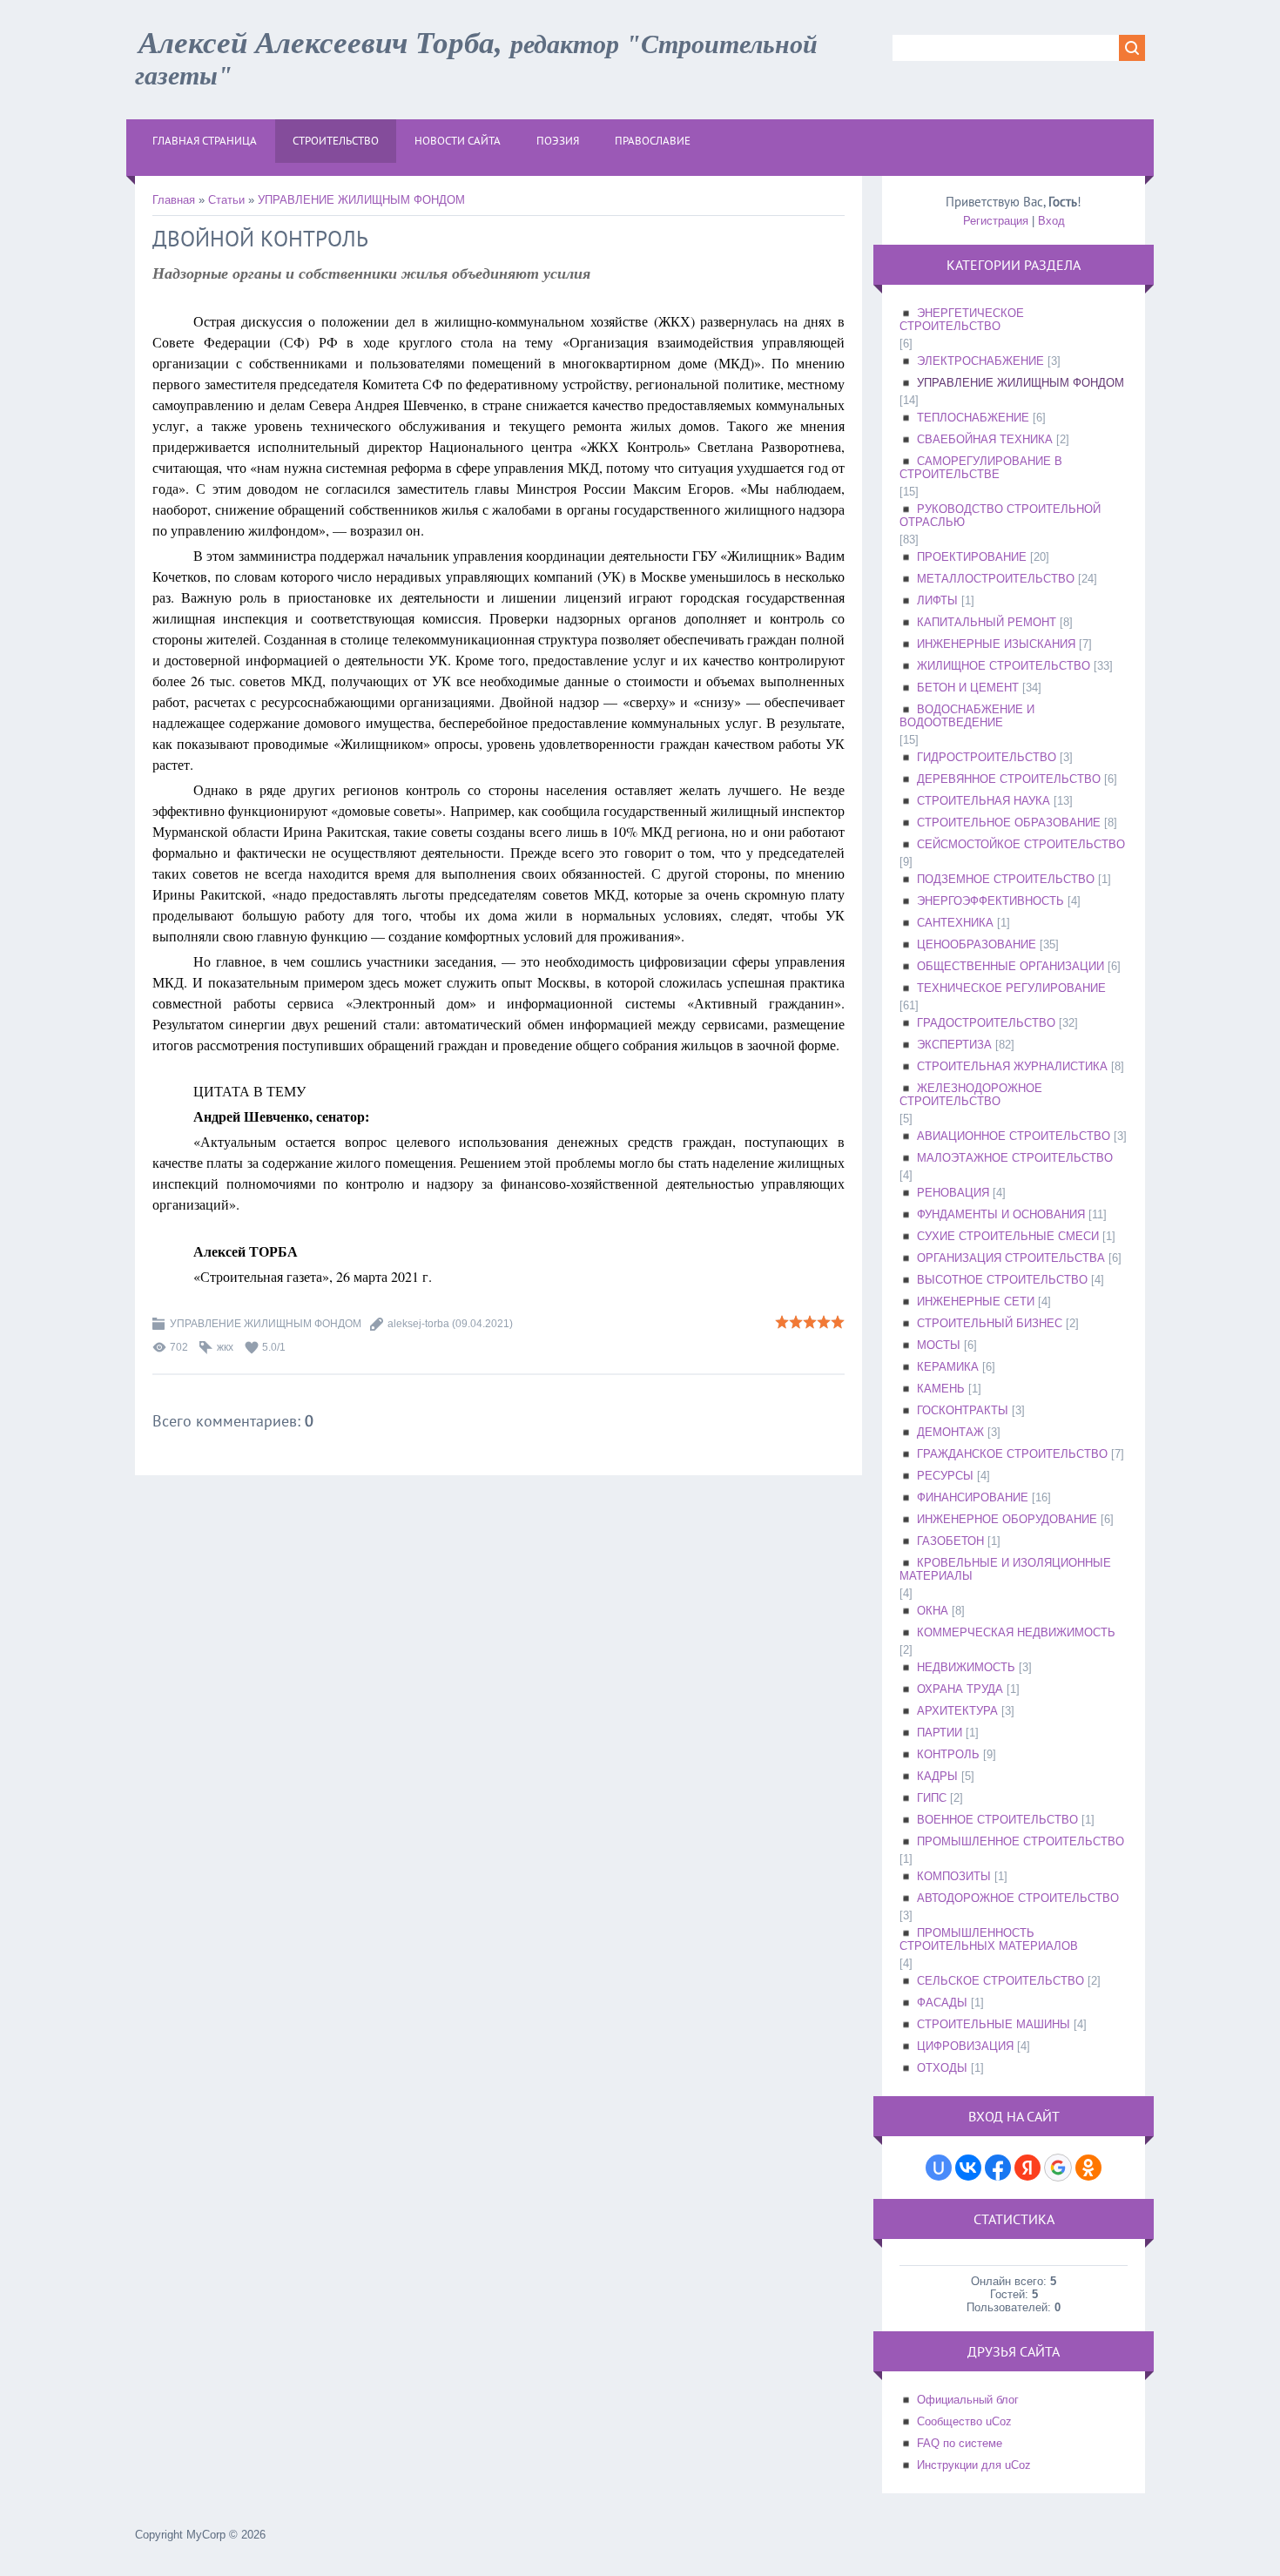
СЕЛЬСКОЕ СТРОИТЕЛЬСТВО (1000, 1981)
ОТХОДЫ (942, 2068)
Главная (174, 200)
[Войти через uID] (939, 2168)
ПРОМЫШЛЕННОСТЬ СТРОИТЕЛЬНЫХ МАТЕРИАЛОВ (989, 1939)
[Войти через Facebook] (998, 2168)
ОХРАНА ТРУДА (960, 1689)
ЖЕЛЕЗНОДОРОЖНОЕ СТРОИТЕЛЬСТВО (971, 1095)
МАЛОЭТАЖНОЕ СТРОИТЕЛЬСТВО (1015, 1158)
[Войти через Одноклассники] (1088, 2168)
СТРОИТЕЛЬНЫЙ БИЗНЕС (990, 1323)
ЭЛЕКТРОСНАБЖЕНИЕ (980, 361)
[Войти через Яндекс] (1027, 2168)
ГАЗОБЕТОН (950, 1541)
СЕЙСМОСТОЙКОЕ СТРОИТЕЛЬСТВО (1021, 844)
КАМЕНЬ (941, 1389)
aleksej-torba (418, 1324)
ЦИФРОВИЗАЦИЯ (965, 2046)
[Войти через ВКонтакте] (968, 2168)
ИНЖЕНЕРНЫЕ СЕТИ (976, 1301)
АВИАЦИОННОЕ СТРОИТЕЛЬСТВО (1014, 1136)
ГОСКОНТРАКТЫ (963, 1410)
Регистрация (996, 221)
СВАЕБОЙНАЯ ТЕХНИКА (985, 439)
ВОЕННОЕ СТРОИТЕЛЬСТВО (997, 1820)
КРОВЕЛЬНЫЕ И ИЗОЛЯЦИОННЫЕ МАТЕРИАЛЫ (1005, 1569)
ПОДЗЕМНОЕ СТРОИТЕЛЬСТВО (1006, 879)
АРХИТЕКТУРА (957, 1711)
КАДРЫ (937, 1776)
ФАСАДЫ (942, 2003)
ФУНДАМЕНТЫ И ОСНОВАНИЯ (1001, 1214)
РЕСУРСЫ (945, 1476)
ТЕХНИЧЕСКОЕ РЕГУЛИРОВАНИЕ (1011, 988)
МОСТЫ (939, 1345)
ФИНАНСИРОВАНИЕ (973, 1497)
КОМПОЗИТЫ (954, 1876)
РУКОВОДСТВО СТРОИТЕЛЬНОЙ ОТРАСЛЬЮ (1000, 516)
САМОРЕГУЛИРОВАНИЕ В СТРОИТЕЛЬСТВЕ (981, 468)
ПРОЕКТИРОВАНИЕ (972, 557)
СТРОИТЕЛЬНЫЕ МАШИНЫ (994, 2024)
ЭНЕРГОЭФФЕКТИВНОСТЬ (990, 901)
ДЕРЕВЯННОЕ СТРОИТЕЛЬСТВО (1009, 779)
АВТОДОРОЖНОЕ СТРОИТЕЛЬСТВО (1018, 1898)
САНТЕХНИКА (955, 923)
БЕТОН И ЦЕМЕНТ (968, 688)
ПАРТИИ (940, 1733)
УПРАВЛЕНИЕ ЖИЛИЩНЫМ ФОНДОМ (361, 200)
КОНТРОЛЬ (948, 1754)
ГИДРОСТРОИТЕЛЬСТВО (987, 757)
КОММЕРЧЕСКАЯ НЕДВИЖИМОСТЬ (1016, 1632)
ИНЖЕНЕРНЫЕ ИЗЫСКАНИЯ (996, 644)
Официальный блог (968, 2400)
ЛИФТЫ (937, 600)
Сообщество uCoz (964, 2421)
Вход (1051, 221)
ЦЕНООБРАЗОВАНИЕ (977, 944)
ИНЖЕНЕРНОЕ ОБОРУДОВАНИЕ (1007, 1519)
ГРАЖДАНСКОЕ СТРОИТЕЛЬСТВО (1012, 1454)
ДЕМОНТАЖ (950, 1432)
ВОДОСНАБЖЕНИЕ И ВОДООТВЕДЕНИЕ (967, 716)
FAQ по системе (960, 2443)
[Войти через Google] (1058, 2168)
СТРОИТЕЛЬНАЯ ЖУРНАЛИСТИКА (1012, 1066)
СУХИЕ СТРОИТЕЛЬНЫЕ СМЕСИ (1008, 1236)
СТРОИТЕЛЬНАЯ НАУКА (984, 801)
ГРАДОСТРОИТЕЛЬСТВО (986, 1023)
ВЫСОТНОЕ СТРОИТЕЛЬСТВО (1002, 1280)
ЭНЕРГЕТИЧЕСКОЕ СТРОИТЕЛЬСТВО (962, 320)
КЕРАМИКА (948, 1367)
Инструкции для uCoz (974, 2465)
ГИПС (932, 1798)
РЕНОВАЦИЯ (953, 1193)
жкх (225, 1347)
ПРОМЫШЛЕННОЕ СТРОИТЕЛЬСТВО (1021, 1841)
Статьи (226, 200)
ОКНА (933, 1611)
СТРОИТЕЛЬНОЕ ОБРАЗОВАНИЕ (1009, 823)
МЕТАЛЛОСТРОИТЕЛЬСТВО (996, 579)
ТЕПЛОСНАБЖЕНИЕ (973, 418)
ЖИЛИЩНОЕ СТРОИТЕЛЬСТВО (1004, 666)
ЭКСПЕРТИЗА (954, 1045)
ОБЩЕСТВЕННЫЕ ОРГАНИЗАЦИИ (1011, 966)
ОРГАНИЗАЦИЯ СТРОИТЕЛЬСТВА (1011, 1258)
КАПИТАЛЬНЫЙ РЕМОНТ (987, 622)
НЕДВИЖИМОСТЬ (966, 1667)
